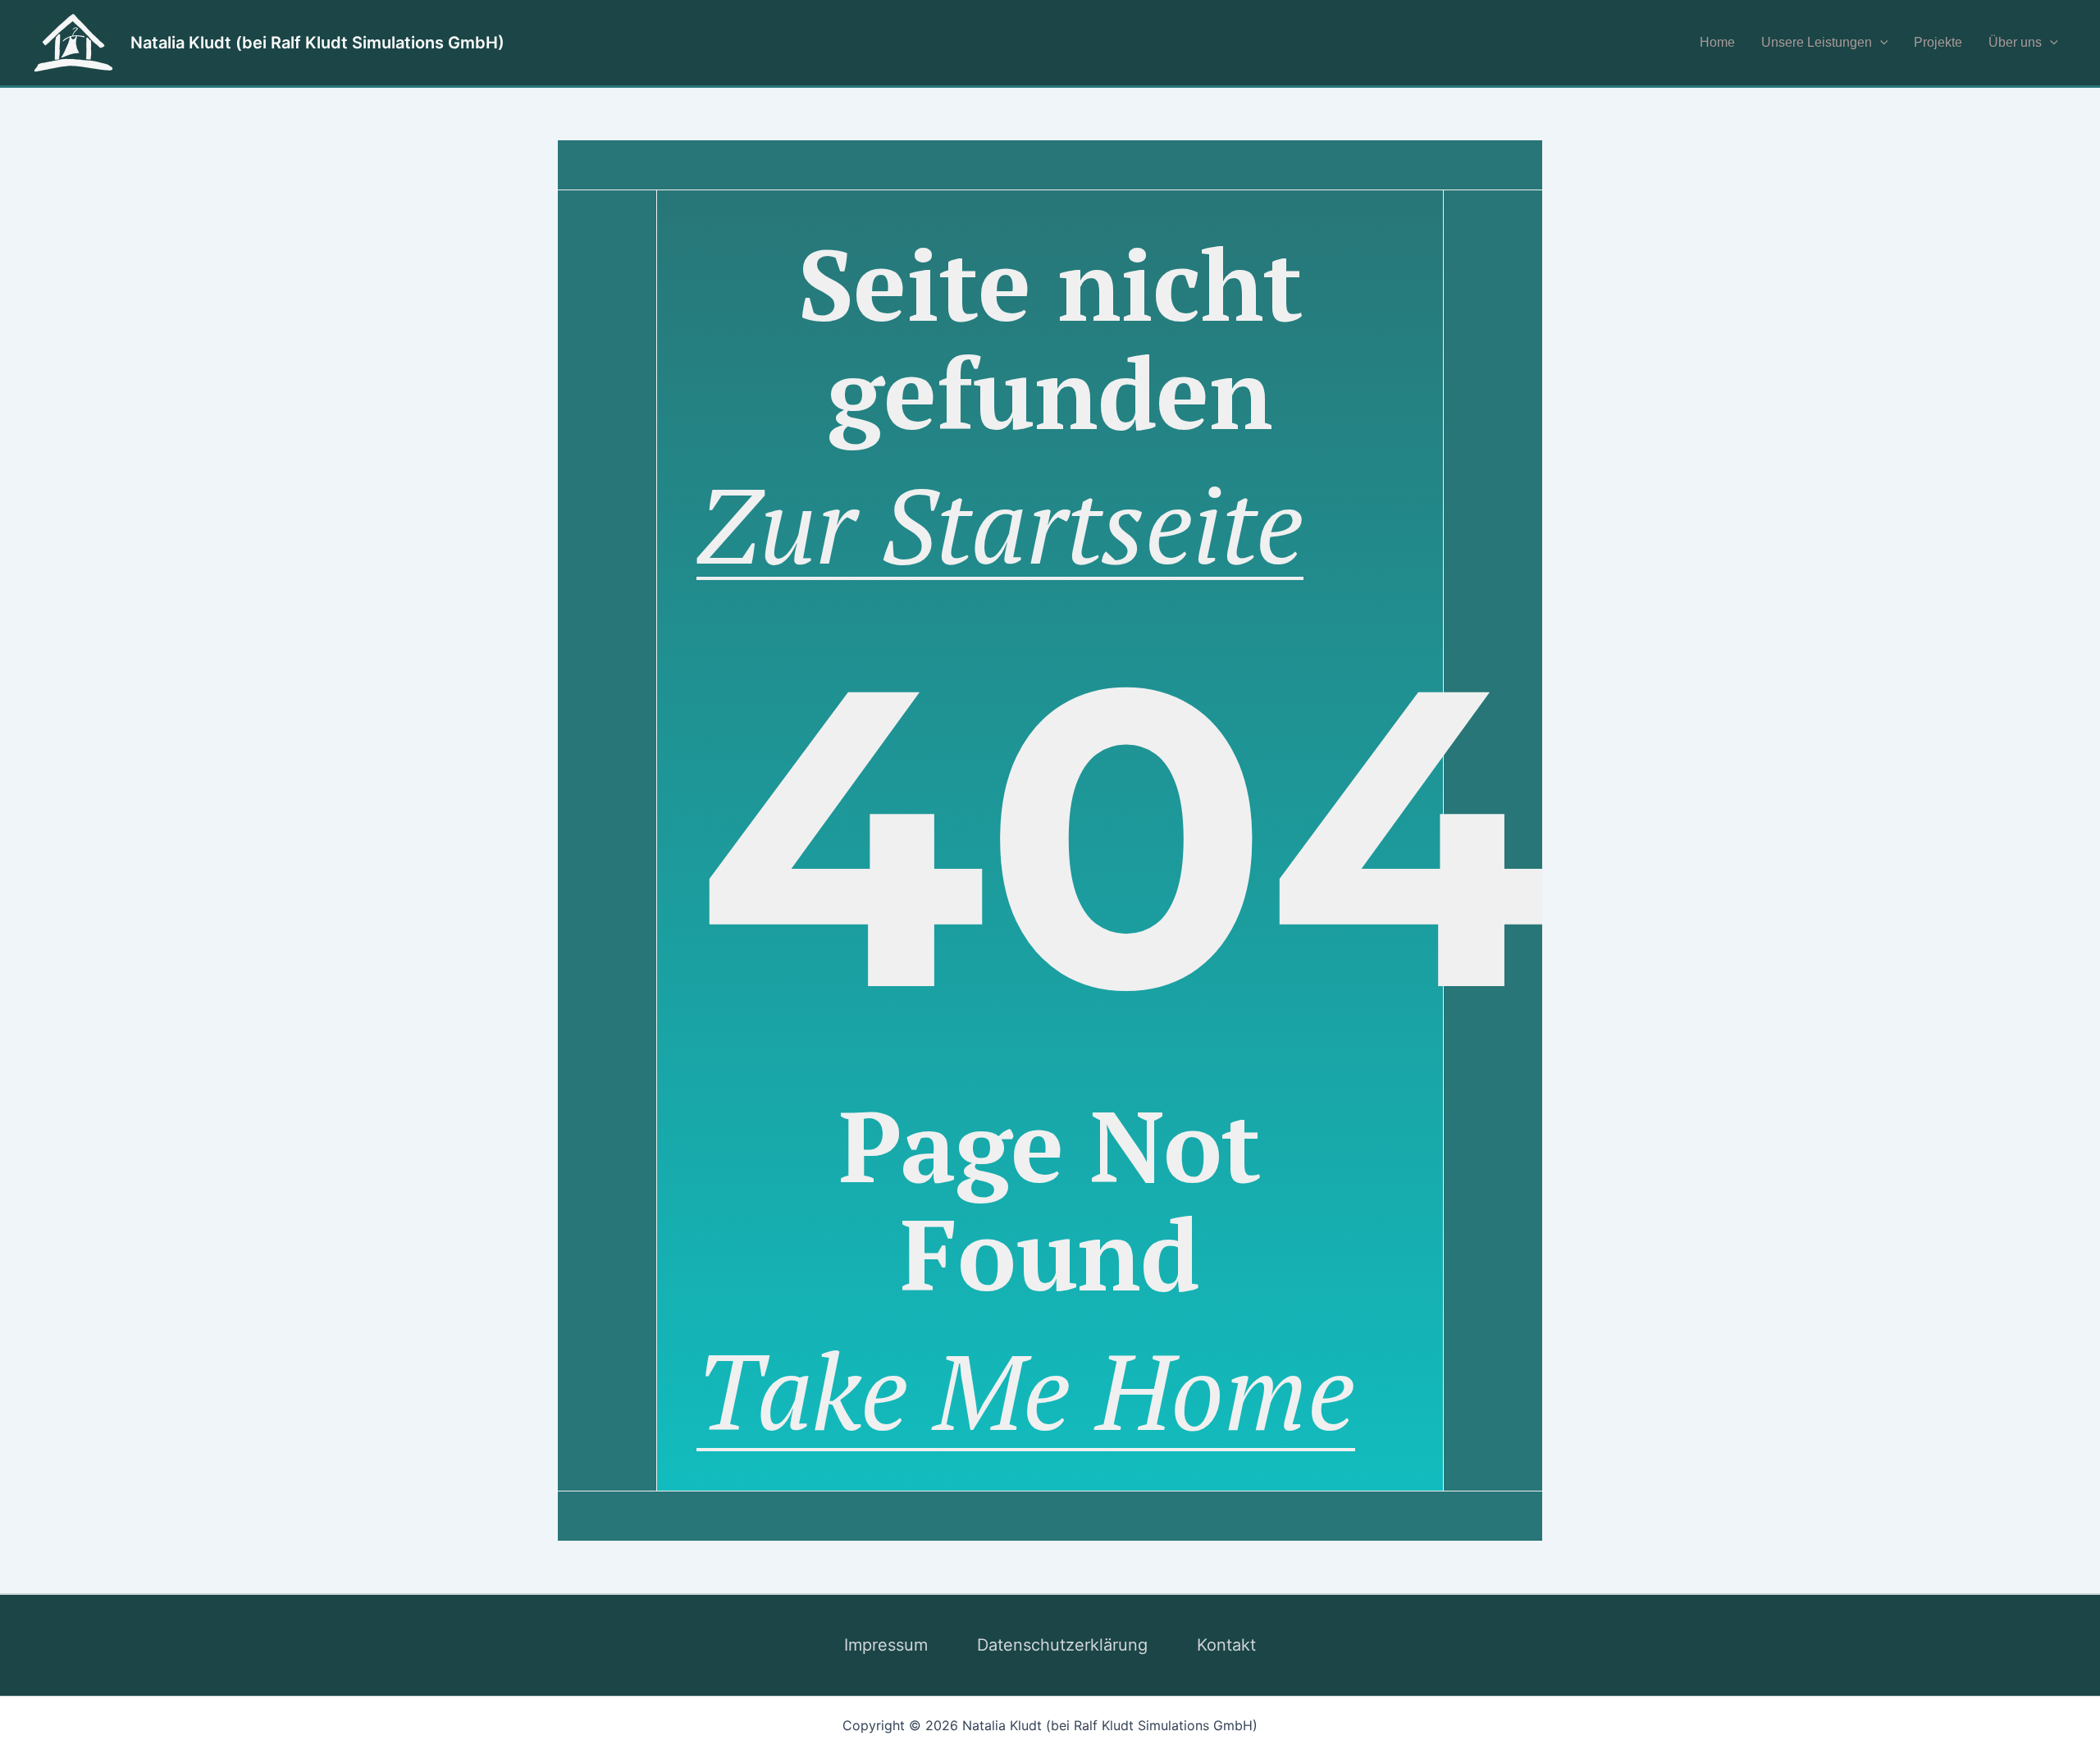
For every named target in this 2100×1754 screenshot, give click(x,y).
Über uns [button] (2015, 42)
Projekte (1938, 42)
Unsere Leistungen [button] (1817, 42)
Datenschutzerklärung (1062, 1645)
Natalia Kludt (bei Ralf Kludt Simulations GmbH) (317, 43)
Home (1717, 42)
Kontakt (1226, 1645)
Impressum (886, 1645)
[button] (1880, 43)
